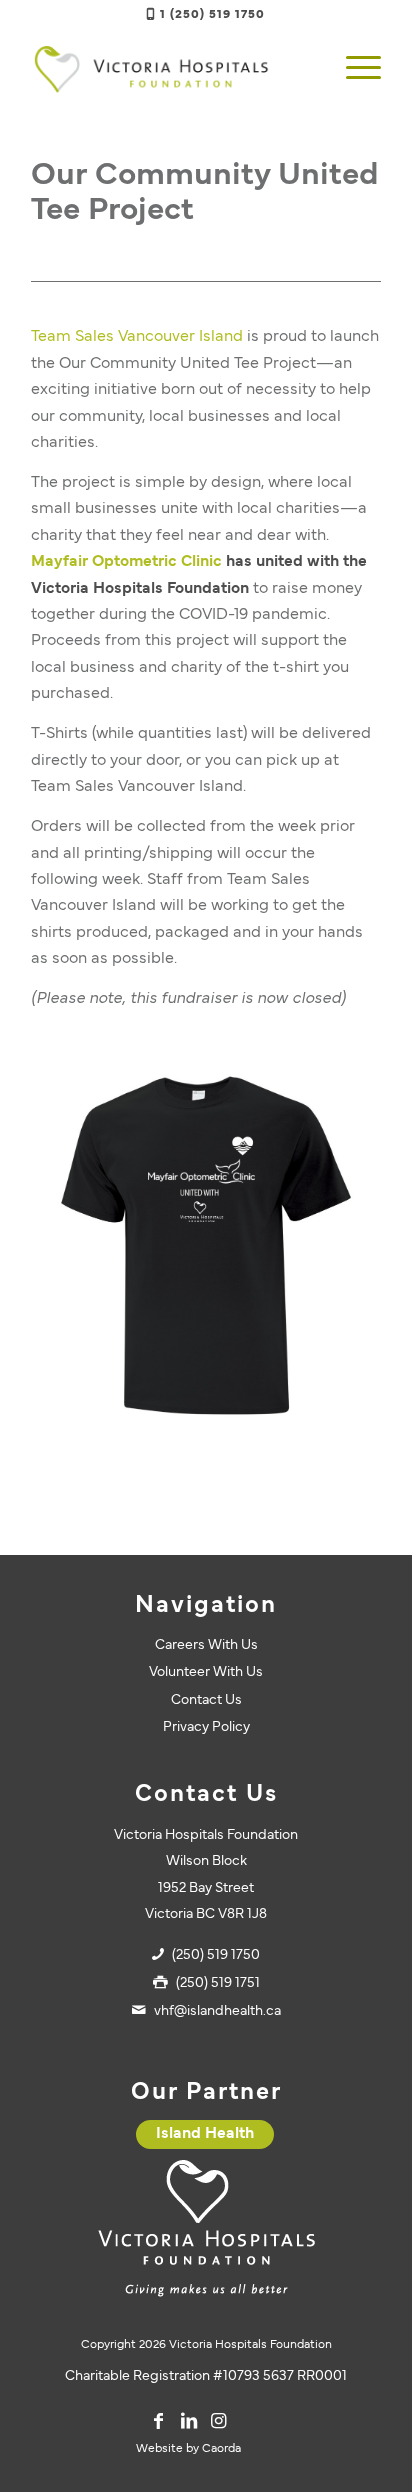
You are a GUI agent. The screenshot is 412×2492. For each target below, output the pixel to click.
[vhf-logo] (171, 69)
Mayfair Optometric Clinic (126, 562)
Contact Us (206, 1700)
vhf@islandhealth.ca (217, 2011)
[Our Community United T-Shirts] (206, 1245)
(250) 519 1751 (218, 1983)
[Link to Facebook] (159, 2421)
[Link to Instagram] (219, 2421)
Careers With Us (206, 1645)
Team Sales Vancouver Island (137, 337)
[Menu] (353, 69)
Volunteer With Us (206, 1672)
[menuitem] (353, 69)
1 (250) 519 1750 (212, 15)
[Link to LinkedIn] (189, 2421)
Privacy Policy (206, 1727)
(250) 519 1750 (216, 1955)
